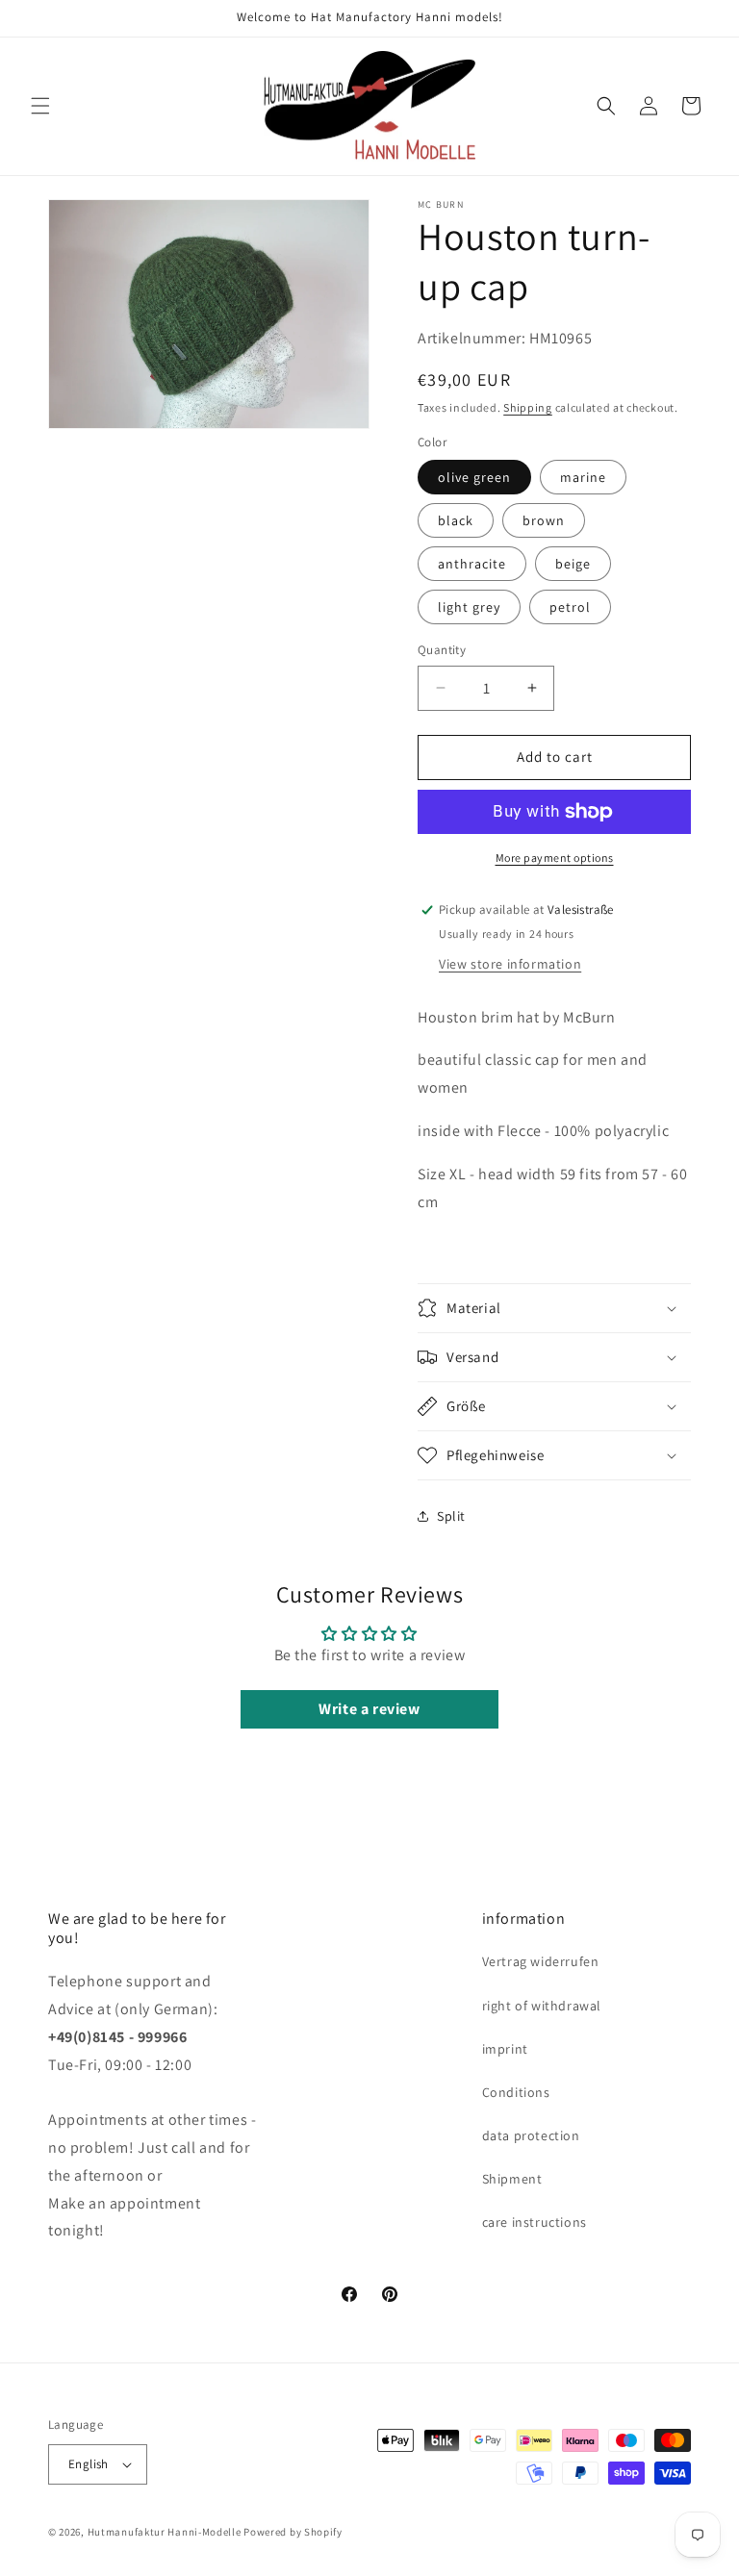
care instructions (535, 2222)
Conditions (516, 2092)
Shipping (528, 407)
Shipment (512, 2179)
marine (583, 477)
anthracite (472, 564)
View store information (510, 964)
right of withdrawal (542, 2006)
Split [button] (451, 1516)
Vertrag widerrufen (541, 1961)
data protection (531, 2135)
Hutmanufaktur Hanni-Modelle (165, 2532)
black (456, 520)
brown (544, 520)
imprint (505, 2049)
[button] (40, 106)
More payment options (555, 858)
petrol (570, 607)
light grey (469, 607)
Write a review (369, 1709)
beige (573, 564)
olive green (474, 477)
